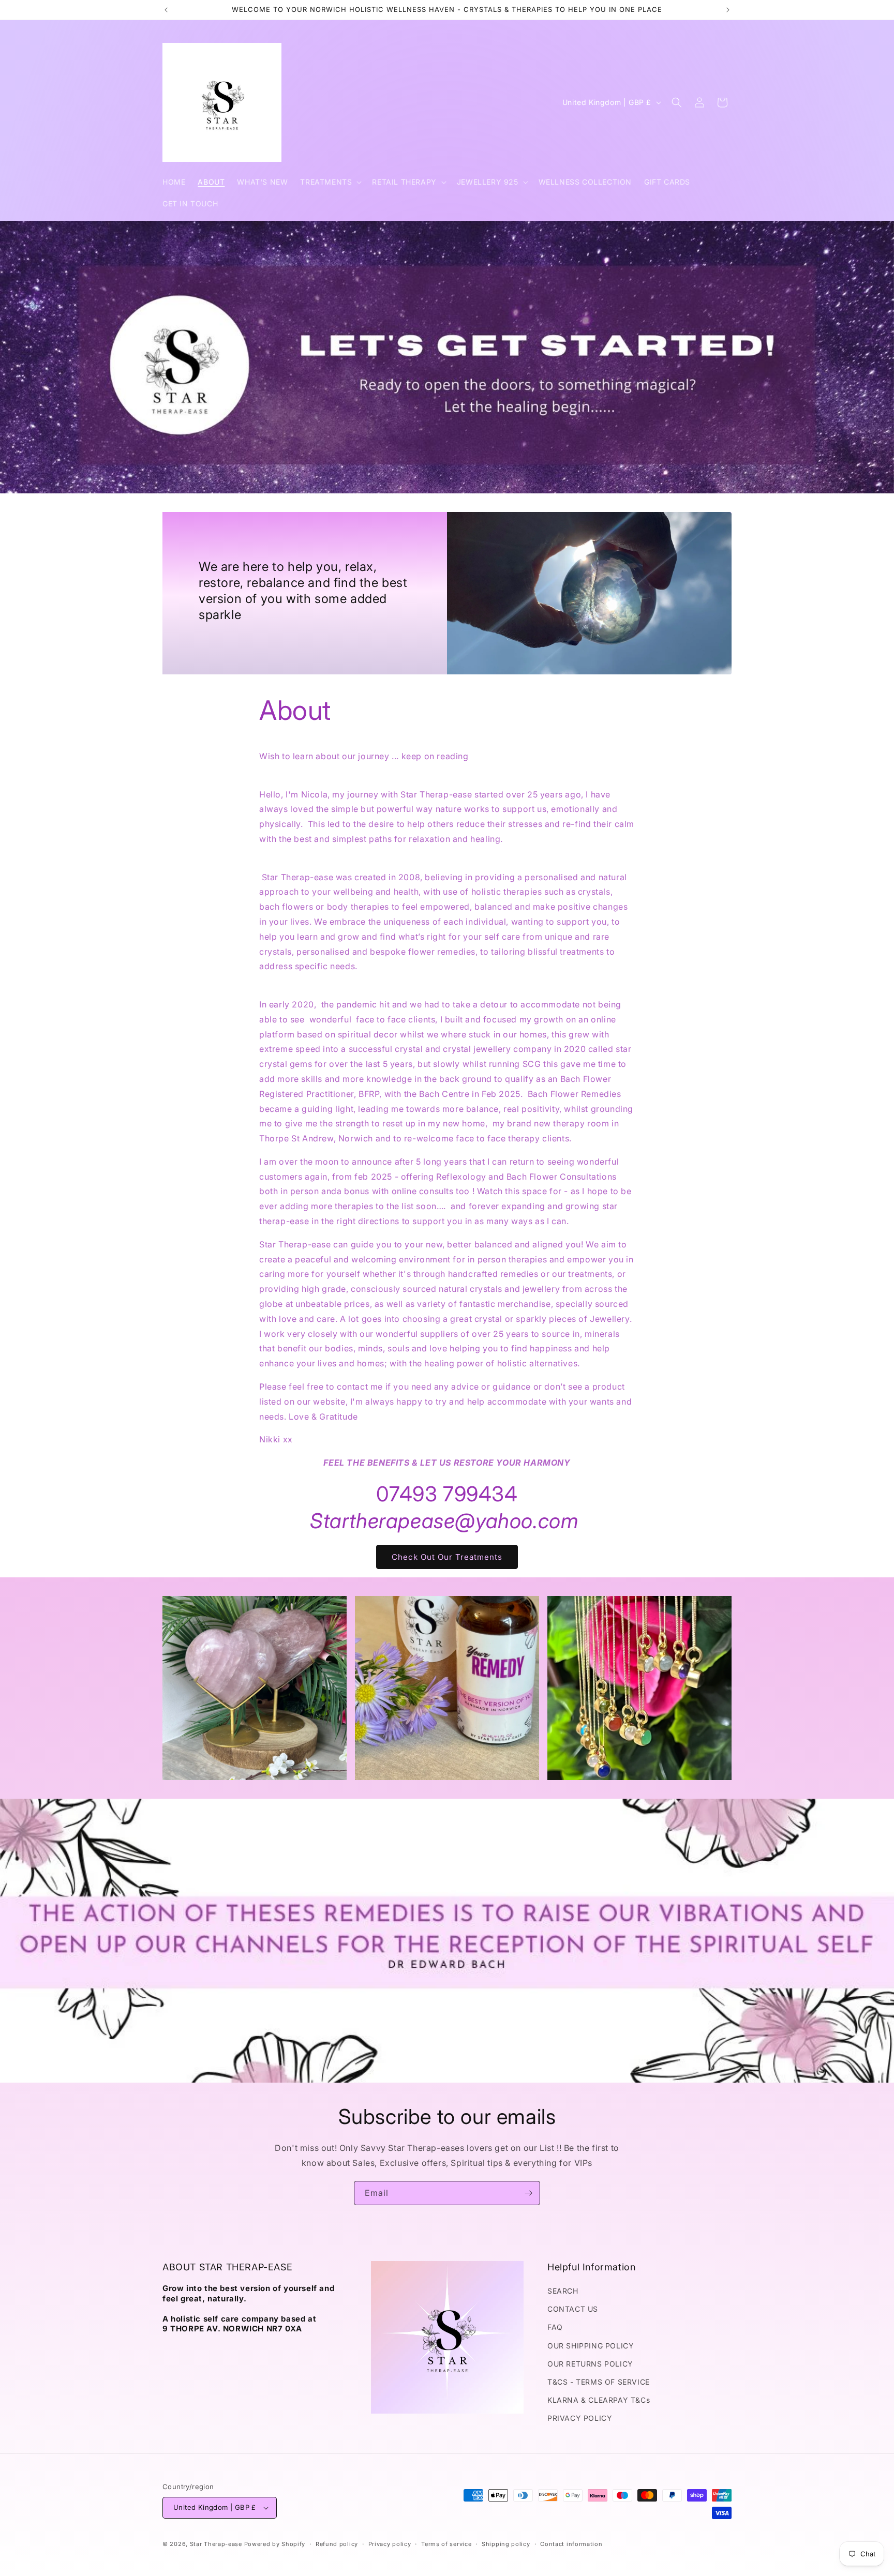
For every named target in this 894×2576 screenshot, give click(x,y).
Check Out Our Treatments (447, 1557)
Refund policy (337, 2544)
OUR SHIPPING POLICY (591, 2346)
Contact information (571, 2544)
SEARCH (563, 2291)
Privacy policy (390, 2544)
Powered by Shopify (275, 2544)
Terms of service (446, 2544)
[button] (330, 182)
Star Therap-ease (216, 2544)
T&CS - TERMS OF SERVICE (599, 2382)
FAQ (555, 2327)
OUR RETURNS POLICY (590, 2364)
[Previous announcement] (166, 10)
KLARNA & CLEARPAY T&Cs (599, 2400)
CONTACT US (573, 2309)
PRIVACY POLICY (580, 2418)
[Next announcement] (728, 10)
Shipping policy (506, 2544)
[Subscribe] (528, 2193)
